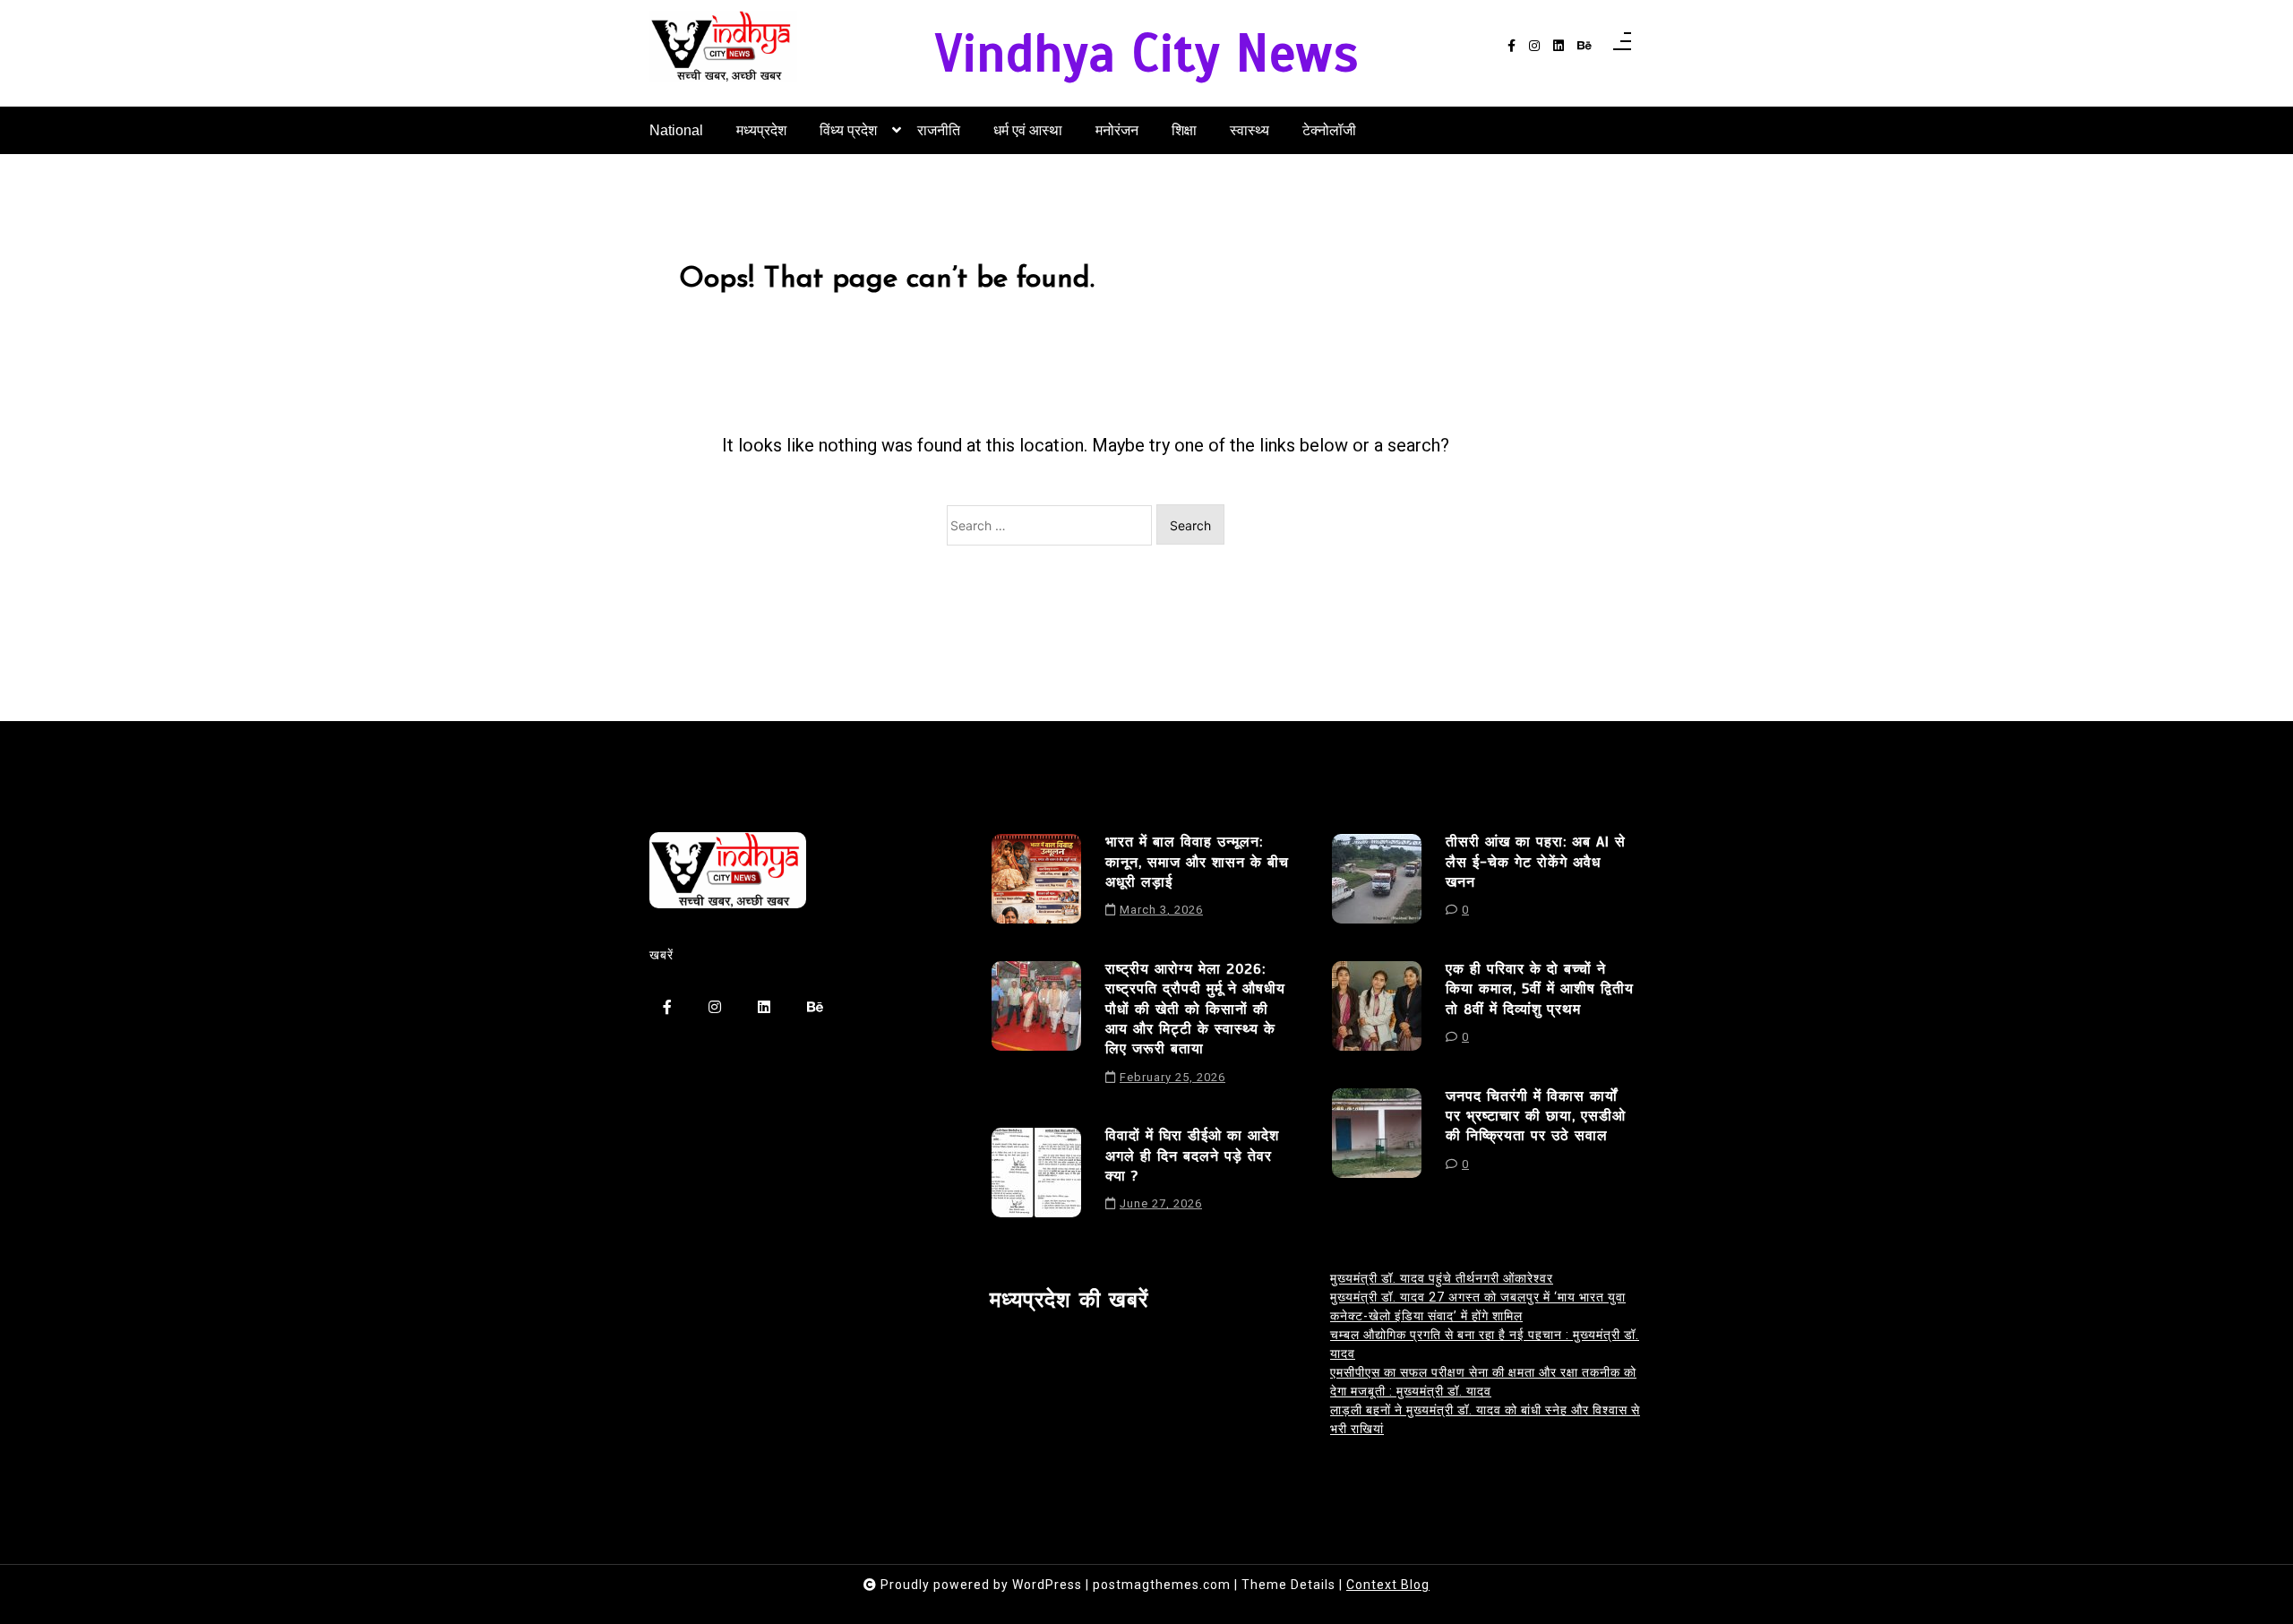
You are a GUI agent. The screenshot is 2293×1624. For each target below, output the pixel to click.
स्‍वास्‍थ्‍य (1250, 130)
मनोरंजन (1117, 130)
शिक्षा (1184, 130)
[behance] (1584, 46)
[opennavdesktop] (1622, 47)
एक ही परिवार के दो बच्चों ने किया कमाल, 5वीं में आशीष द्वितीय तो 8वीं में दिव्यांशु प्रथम (1540, 989)
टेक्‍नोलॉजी (1329, 130)
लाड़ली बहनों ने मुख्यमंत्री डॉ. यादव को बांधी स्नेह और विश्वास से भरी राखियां (1485, 1419)
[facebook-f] (1511, 46)
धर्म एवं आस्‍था (1028, 130)
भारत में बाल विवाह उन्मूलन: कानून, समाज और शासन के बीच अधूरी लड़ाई (1197, 862)
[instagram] (1534, 46)
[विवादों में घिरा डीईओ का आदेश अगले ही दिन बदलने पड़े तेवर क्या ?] (1036, 1176)
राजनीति (939, 130)
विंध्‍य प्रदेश (848, 130)
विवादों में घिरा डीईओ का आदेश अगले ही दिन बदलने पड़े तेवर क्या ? (1192, 1156)
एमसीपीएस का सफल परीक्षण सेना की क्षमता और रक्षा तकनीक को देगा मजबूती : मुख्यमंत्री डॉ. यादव (1483, 1382)
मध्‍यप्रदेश (761, 130)
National (676, 130)
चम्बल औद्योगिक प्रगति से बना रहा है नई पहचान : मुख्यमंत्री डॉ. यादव (1485, 1344)
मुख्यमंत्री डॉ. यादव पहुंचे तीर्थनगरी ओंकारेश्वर (1442, 1278)
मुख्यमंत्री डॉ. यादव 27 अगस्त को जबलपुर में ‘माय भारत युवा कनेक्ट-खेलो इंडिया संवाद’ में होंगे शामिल (1478, 1306)
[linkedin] (1559, 46)
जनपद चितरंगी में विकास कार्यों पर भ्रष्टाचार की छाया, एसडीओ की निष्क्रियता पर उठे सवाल (1536, 1117)
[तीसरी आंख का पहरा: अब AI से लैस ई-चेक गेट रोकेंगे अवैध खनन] (1377, 882)
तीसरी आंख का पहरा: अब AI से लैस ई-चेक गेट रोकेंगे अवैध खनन (1536, 862)
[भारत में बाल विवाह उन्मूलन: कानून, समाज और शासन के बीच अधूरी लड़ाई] (1036, 882)
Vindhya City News (1147, 55)
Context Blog (1388, 1585)
